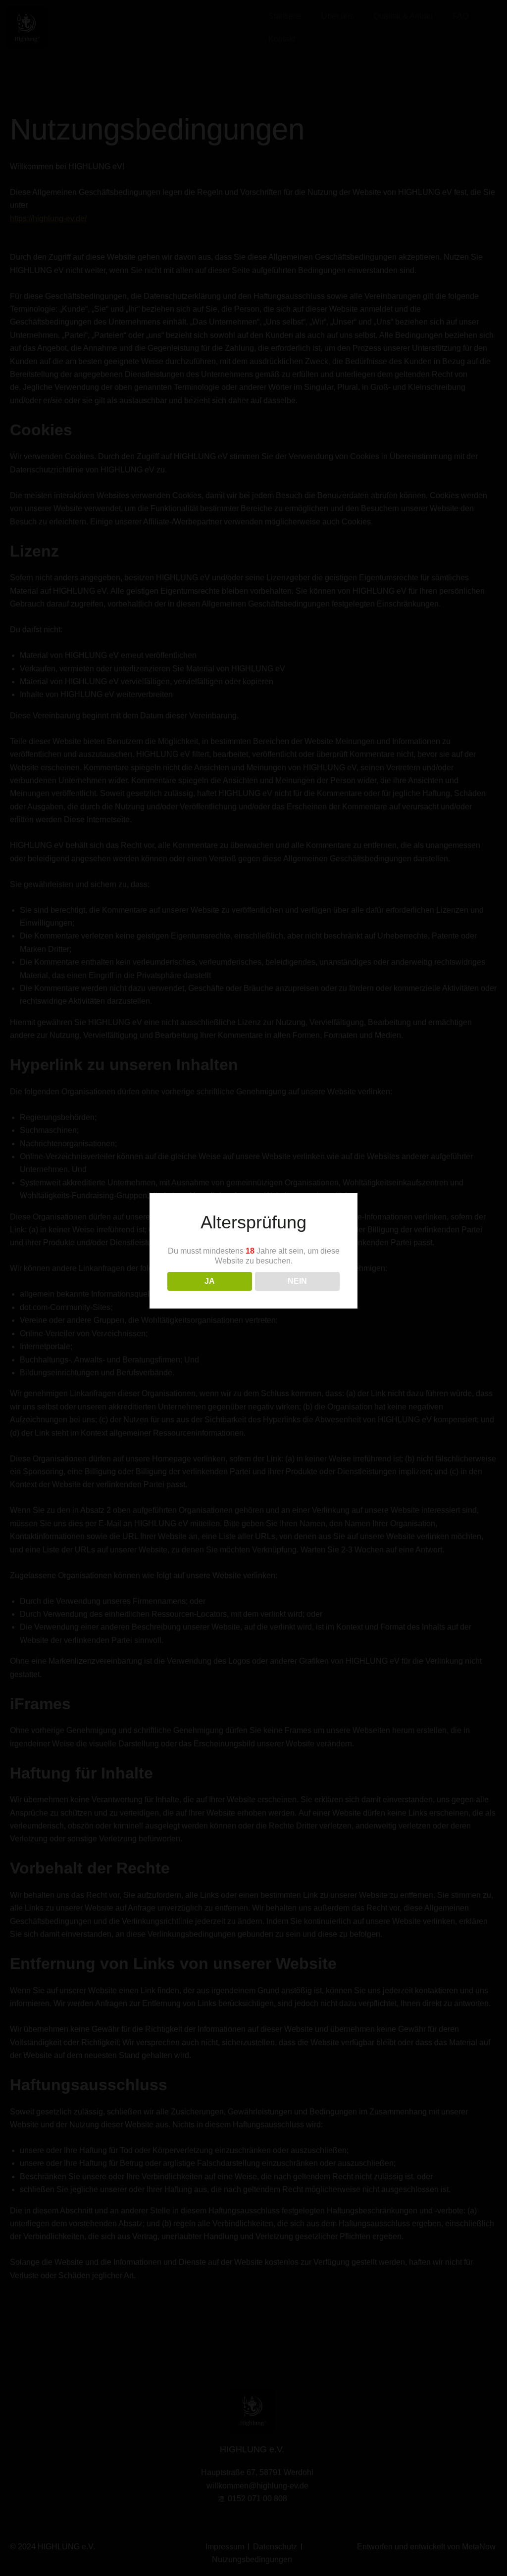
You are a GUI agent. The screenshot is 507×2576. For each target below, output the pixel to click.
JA (210, 1281)
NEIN (297, 1281)
